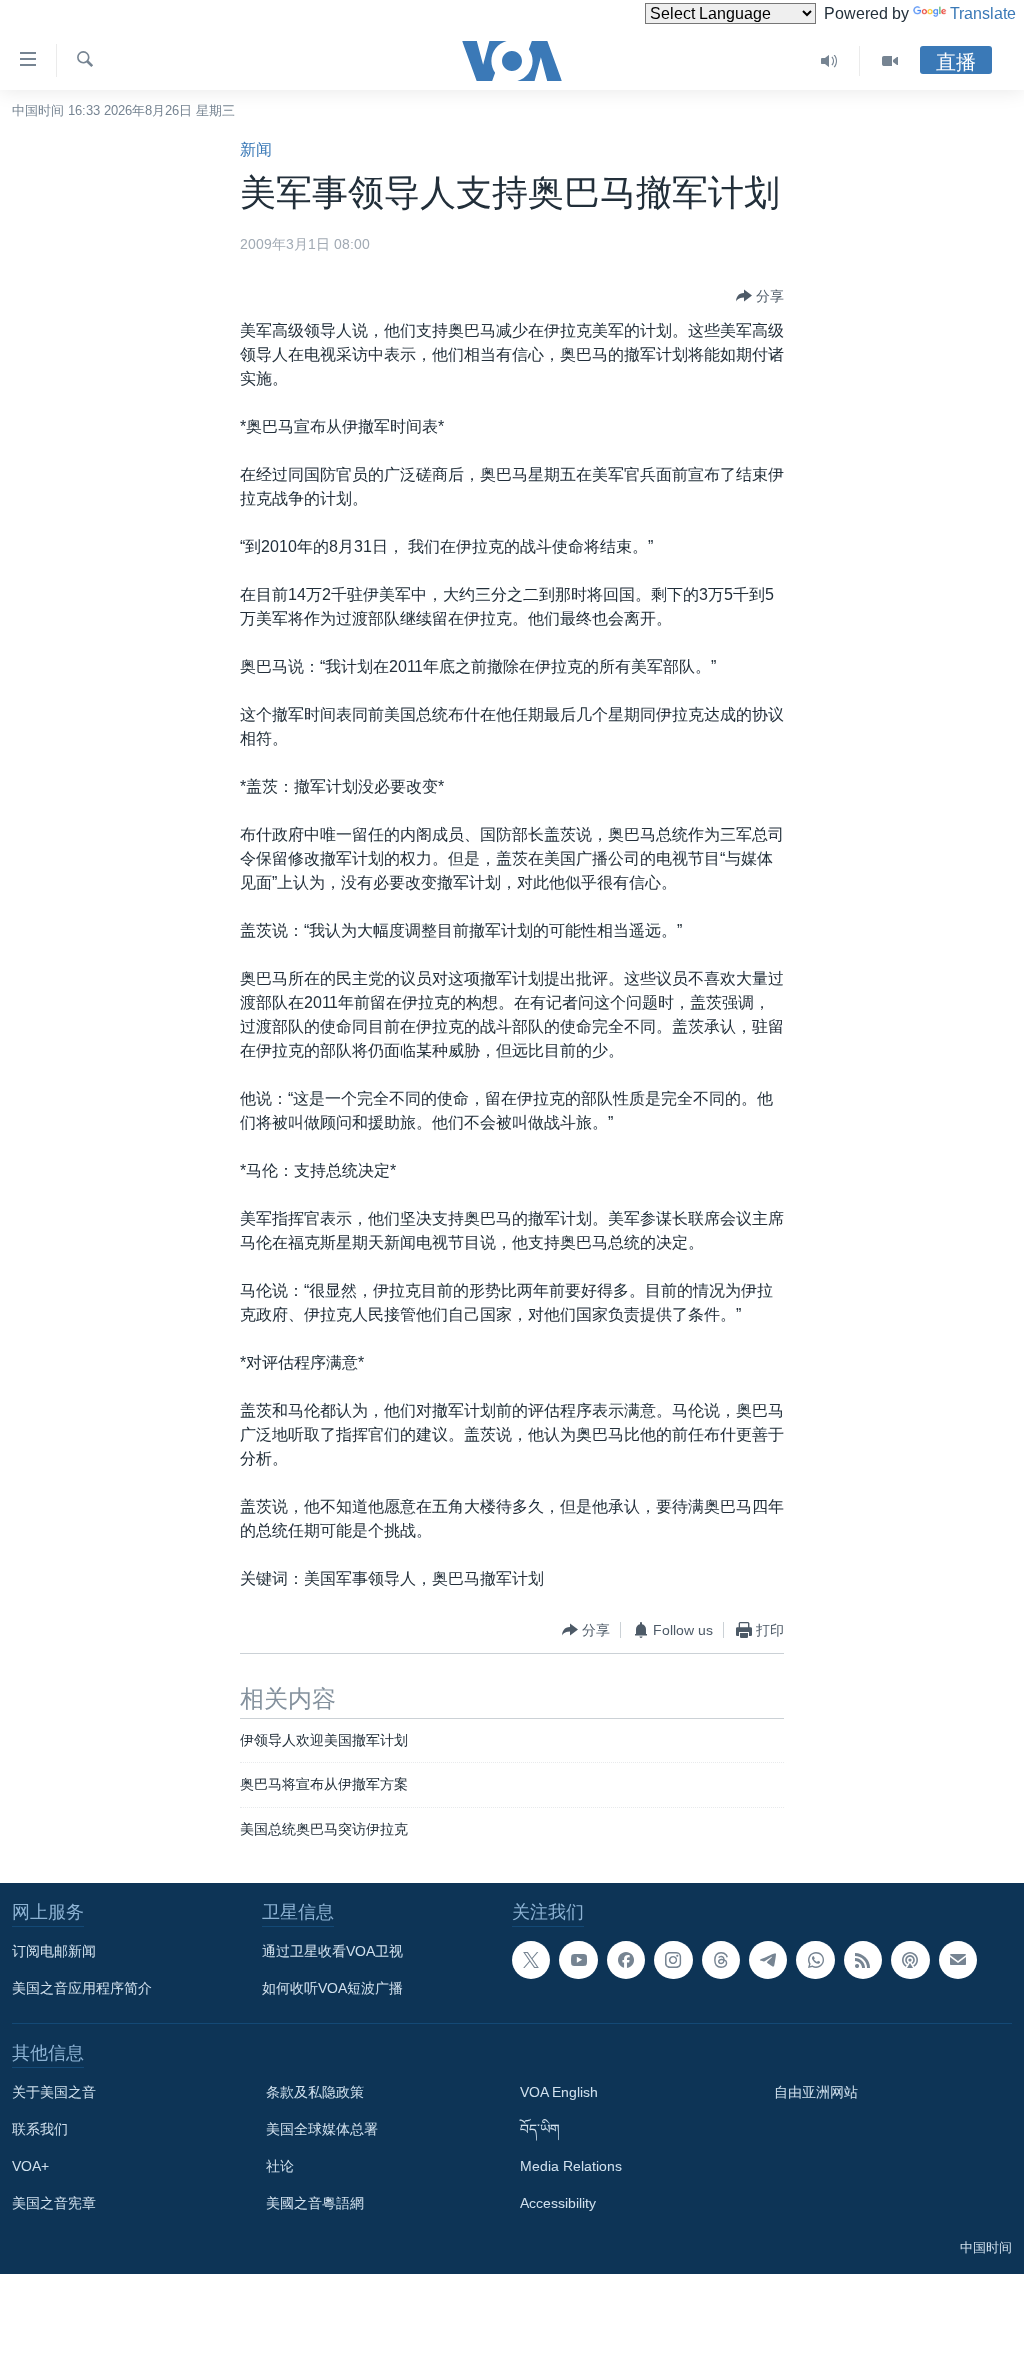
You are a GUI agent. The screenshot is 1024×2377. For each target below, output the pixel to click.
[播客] (910, 1960)
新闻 (256, 149)
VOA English (559, 2092)
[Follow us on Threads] (721, 1960)
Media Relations (571, 2166)
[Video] (890, 61)
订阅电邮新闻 (54, 1951)
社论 (280, 2166)
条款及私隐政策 (315, 2092)
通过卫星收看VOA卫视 (332, 1951)
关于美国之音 (54, 2092)
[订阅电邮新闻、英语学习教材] (958, 1960)
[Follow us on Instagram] (673, 1960)
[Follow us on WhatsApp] (815, 1960)
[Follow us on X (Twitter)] (531, 1960)
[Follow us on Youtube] (578, 1960)
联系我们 (40, 2129)
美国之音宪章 (54, 2203)
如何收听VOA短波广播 (332, 1988)
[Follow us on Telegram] (768, 1960)
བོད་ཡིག (540, 2129)
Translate (983, 13)
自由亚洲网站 (816, 2092)
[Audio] (829, 61)
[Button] (760, 296)
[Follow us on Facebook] (626, 1960)
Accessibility (558, 2203)
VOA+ (30, 2166)
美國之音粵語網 (315, 2203)
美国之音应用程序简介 (82, 1988)
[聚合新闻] (863, 1960)
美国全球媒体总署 (322, 2129)
